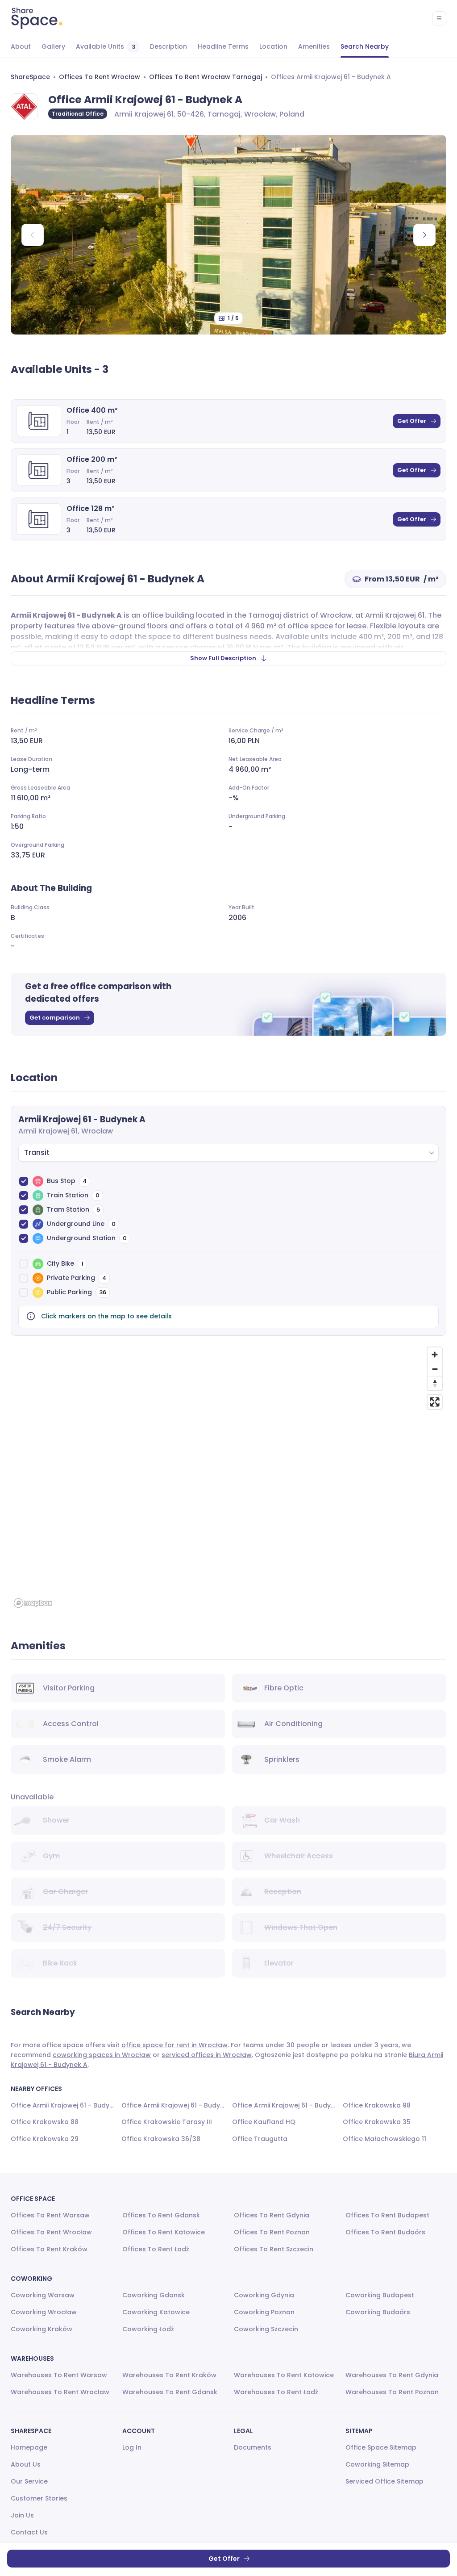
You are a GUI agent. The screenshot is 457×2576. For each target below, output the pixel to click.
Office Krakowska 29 (45, 2139)
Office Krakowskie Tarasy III (167, 2122)
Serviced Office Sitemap (384, 2481)
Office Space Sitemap (381, 2447)
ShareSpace (30, 77)
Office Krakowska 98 (377, 2105)
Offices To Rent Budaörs (385, 2232)
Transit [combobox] (37, 1152)
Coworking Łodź (148, 2329)
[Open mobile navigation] (439, 18)
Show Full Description (223, 658)
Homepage (29, 2447)
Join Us (22, 2515)
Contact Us (29, 2532)
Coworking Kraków (42, 2329)
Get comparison (55, 1018)
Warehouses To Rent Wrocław (60, 2392)
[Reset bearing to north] (435, 1383)
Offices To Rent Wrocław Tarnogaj (206, 77)
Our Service (29, 2481)
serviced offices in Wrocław (207, 2055)
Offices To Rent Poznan (272, 2232)
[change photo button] (424, 235)
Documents (253, 2447)
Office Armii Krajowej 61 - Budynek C (173, 2105)
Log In (132, 2447)
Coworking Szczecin (266, 2329)
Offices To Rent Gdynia (272, 2215)
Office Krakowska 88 (45, 2122)
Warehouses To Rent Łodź (276, 2392)
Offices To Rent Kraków (49, 2249)
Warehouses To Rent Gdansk (170, 2392)
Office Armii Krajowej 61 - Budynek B (62, 2105)
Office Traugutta (260, 2139)
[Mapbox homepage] (33, 1603)
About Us (26, 2464)
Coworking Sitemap (377, 2464)
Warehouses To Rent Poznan (392, 2392)
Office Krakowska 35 (377, 2122)
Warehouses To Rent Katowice (284, 2375)
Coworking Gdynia (264, 2295)
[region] (228, 1477)
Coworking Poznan (264, 2312)
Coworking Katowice (156, 2312)
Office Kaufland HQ (264, 2122)
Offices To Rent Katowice (164, 2232)
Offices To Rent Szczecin (274, 2249)
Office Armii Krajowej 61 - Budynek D (284, 2105)
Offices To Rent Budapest (387, 2215)
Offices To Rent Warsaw (50, 2215)
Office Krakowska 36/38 (161, 2139)
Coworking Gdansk (154, 2295)
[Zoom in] (435, 1355)
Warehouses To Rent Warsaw (59, 2375)
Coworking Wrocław (44, 2312)
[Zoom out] (435, 1369)
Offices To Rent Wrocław (100, 77)
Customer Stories (39, 2498)
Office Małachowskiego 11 (384, 2139)
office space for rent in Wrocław (174, 2045)
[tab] (21, 47)
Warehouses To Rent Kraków (169, 2375)
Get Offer (412, 421)
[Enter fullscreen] (435, 1402)
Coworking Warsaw (43, 2295)
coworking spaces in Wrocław (102, 2055)
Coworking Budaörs (378, 2312)
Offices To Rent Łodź (156, 2249)
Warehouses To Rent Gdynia (392, 2375)
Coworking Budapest (380, 2295)
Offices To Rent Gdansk (161, 2215)
